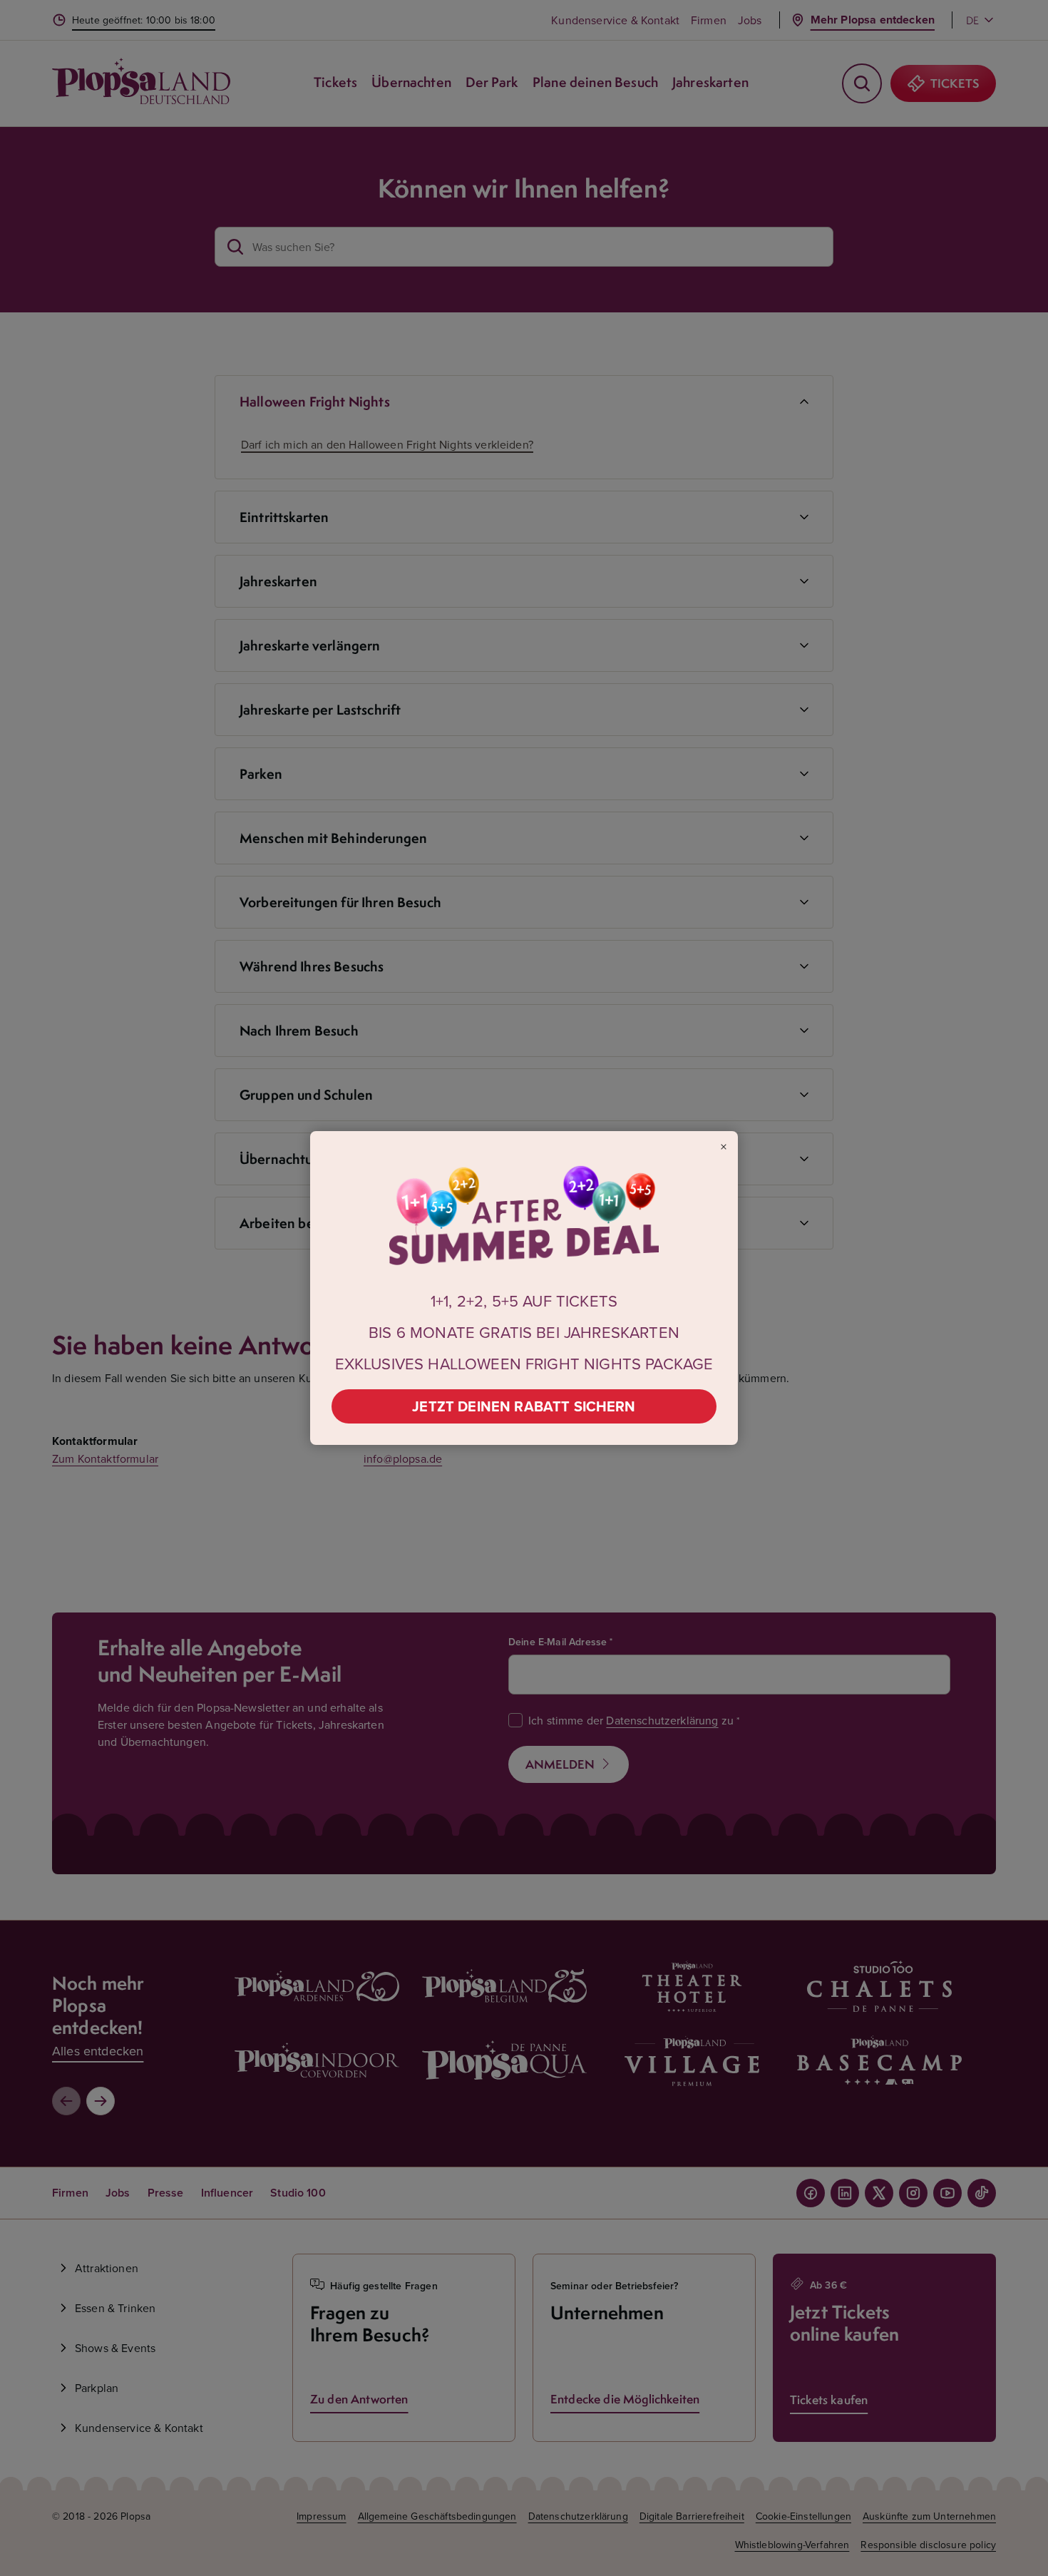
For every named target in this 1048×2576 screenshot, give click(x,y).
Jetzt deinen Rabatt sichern (524, 1406)
